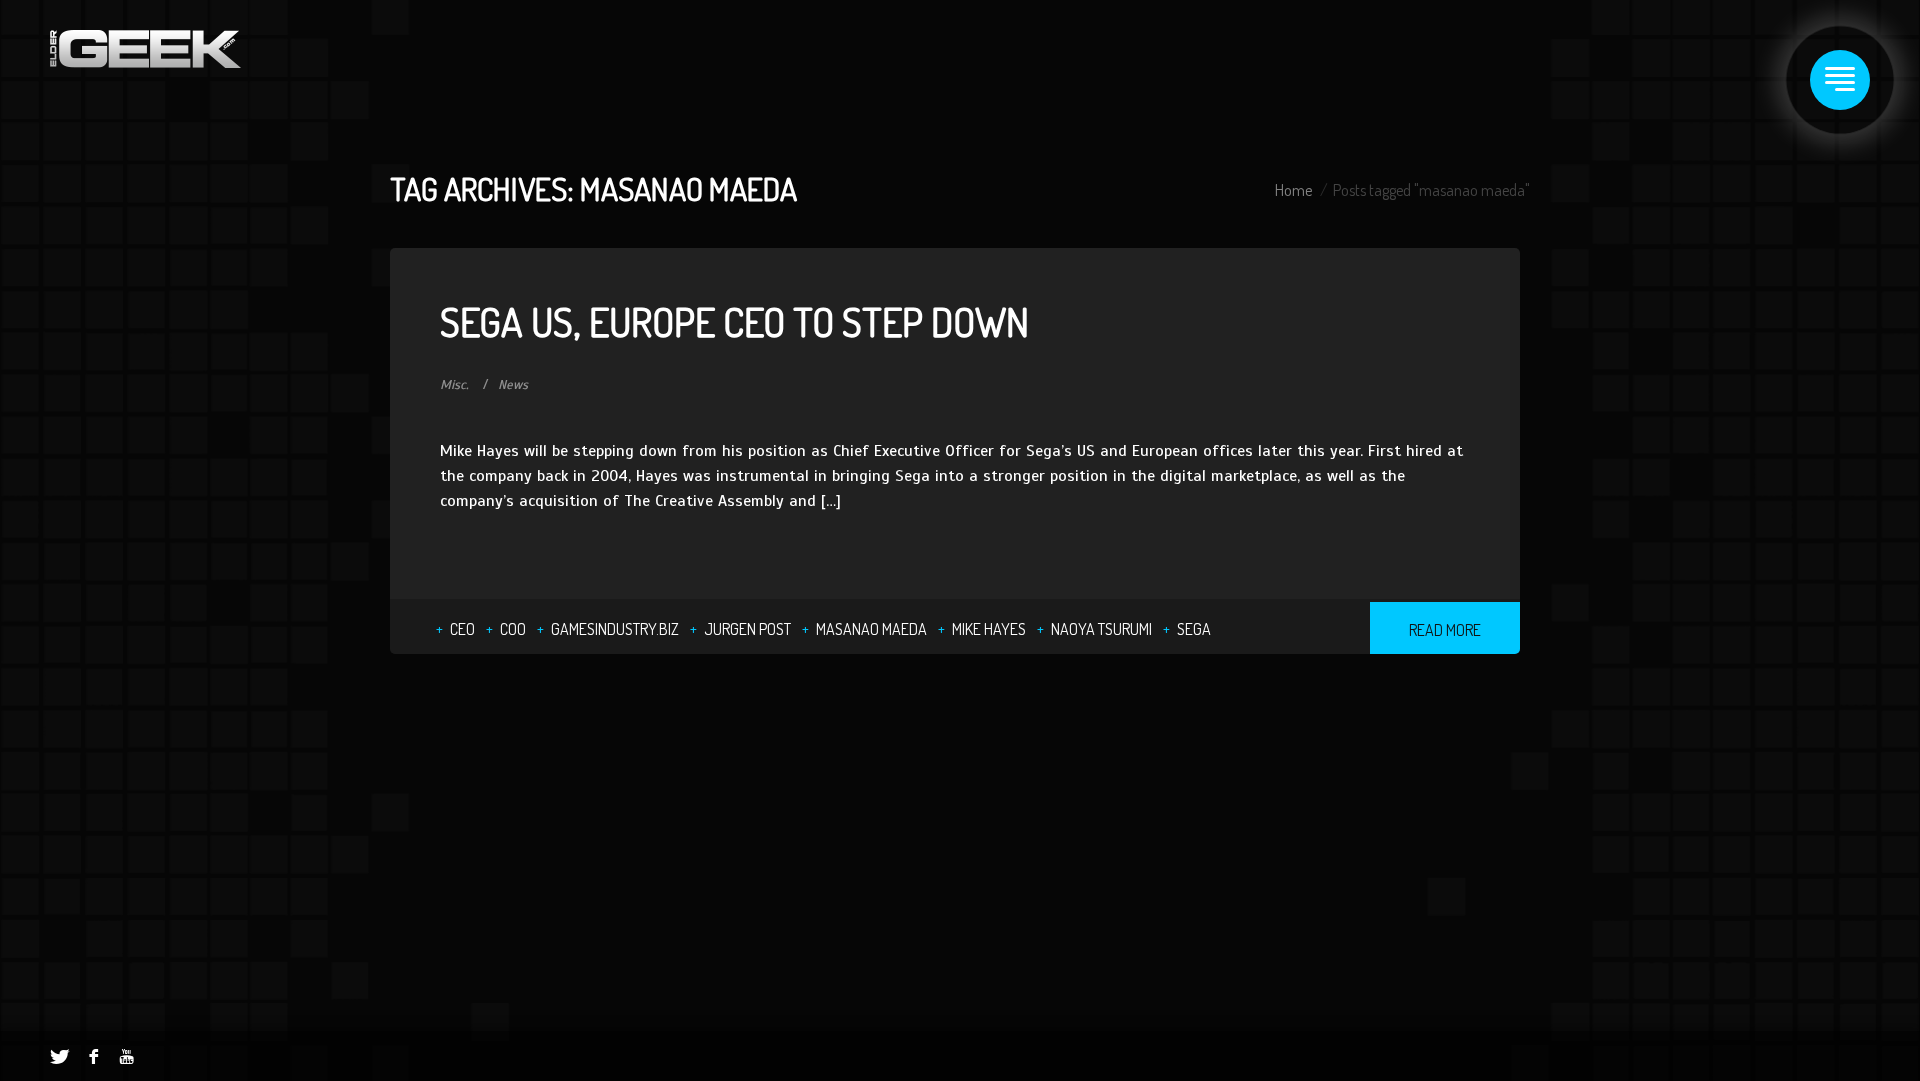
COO (513, 629)
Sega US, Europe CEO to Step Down (734, 321)
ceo (462, 629)
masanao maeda (871, 629)
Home (1293, 190)
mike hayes (989, 629)
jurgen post (747, 629)
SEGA (1194, 629)
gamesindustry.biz (615, 629)
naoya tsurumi (1101, 629)
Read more (1445, 630)
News (513, 385)
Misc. (454, 385)
